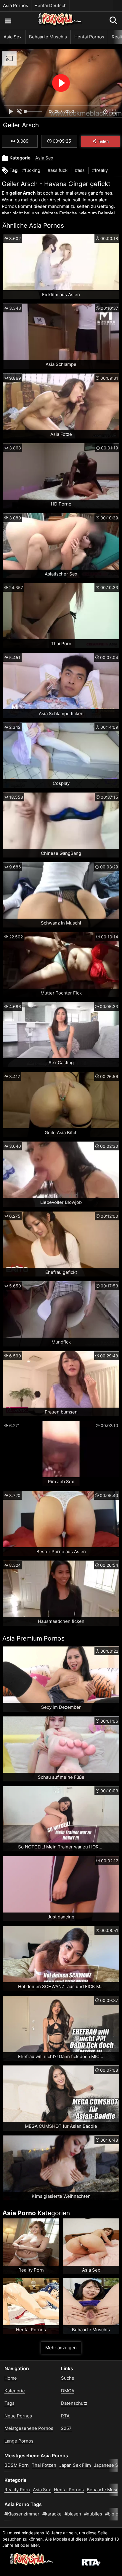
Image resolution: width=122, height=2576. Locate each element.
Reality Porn (17, 2490)
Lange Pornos (19, 2441)
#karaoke (52, 2514)
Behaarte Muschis (48, 37)
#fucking (31, 170)
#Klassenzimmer (22, 2514)
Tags (9, 2403)
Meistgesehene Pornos (29, 2428)
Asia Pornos (16, 5)
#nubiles (93, 2514)
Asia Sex (13, 37)
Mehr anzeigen (61, 2348)
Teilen (103, 141)
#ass (80, 170)
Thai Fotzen (44, 2465)
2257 (66, 2428)
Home (11, 2378)
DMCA (68, 2391)
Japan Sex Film (75, 2465)
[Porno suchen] (8, 21)
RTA (65, 2416)
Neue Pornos (18, 2416)
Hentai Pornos (89, 37)
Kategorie (15, 2391)
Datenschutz (74, 2403)
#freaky (100, 170)
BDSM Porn (17, 2465)
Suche (68, 2378)
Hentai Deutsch (50, 5)
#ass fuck (58, 170)
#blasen (73, 2514)
